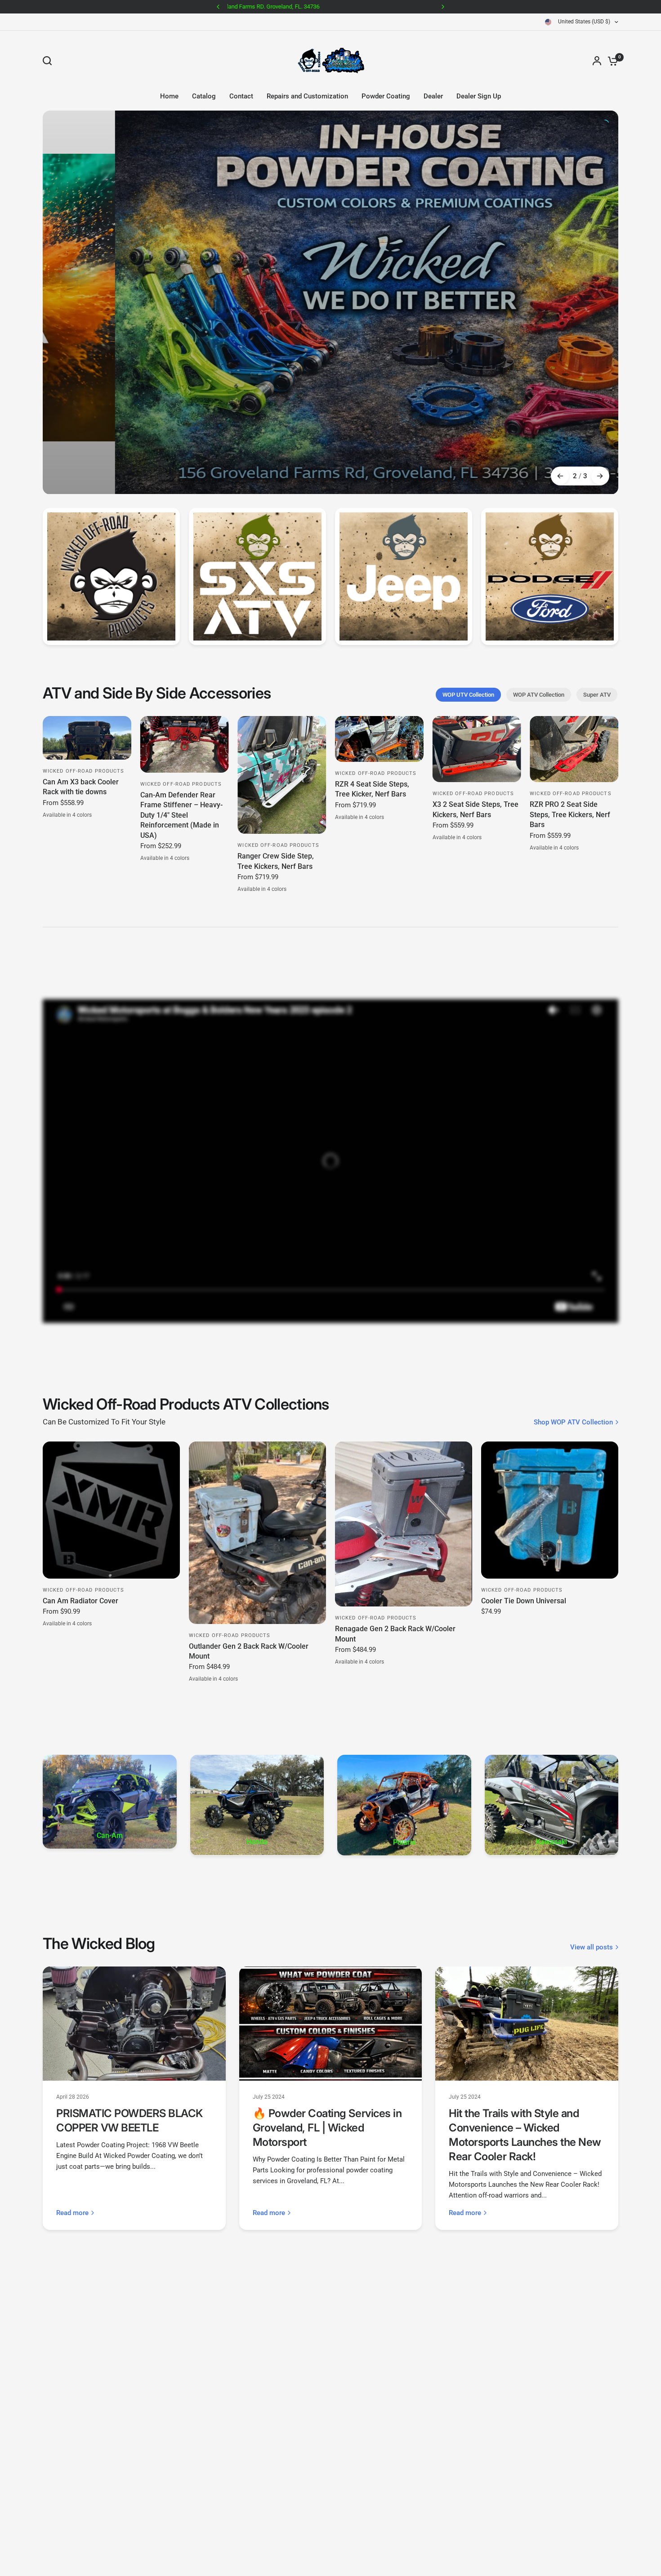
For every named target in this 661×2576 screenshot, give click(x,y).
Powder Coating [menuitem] (386, 96)
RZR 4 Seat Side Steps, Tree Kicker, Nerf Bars (372, 693)
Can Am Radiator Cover (80, 1505)
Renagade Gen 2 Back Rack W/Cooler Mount (395, 1538)
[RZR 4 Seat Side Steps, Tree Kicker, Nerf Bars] (379, 643)
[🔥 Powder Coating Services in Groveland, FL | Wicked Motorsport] (331, 1928)
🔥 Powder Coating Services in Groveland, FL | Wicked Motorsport (327, 2032)
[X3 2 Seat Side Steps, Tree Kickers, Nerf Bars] (477, 653)
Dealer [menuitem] (433, 96)
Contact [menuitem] (241, 96)
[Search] (49, 61)
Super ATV (597, 598)
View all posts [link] (592, 1851)
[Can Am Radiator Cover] (111, 1414)
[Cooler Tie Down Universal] (550, 1414)
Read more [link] (72, 2117)
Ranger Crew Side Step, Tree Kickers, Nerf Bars (276, 765)
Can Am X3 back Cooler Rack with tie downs (81, 691)
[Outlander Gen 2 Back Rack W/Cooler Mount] (257, 1437)
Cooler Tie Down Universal (524, 1505)
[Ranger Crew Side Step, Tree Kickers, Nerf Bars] (282, 679)
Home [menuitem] (169, 96)
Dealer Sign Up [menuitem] (479, 96)
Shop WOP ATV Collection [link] (573, 1326)
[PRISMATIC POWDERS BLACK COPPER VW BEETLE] (134, 1928)
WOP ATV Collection (539, 598)
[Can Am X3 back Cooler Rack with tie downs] (87, 642)
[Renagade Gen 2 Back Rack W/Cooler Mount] (404, 1428)
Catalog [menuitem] (204, 96)
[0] (611, 61)
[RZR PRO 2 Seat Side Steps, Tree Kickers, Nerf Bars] (574, 653)
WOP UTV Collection (468, 598)
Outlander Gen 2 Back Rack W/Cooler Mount (249, 1555)
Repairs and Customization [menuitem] (307, 96)
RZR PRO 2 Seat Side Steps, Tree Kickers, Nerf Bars (570, 719)
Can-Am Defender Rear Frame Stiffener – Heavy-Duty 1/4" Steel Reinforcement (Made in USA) (181, 719)
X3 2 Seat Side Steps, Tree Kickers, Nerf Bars (476, 714)
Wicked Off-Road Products (83, 675)
